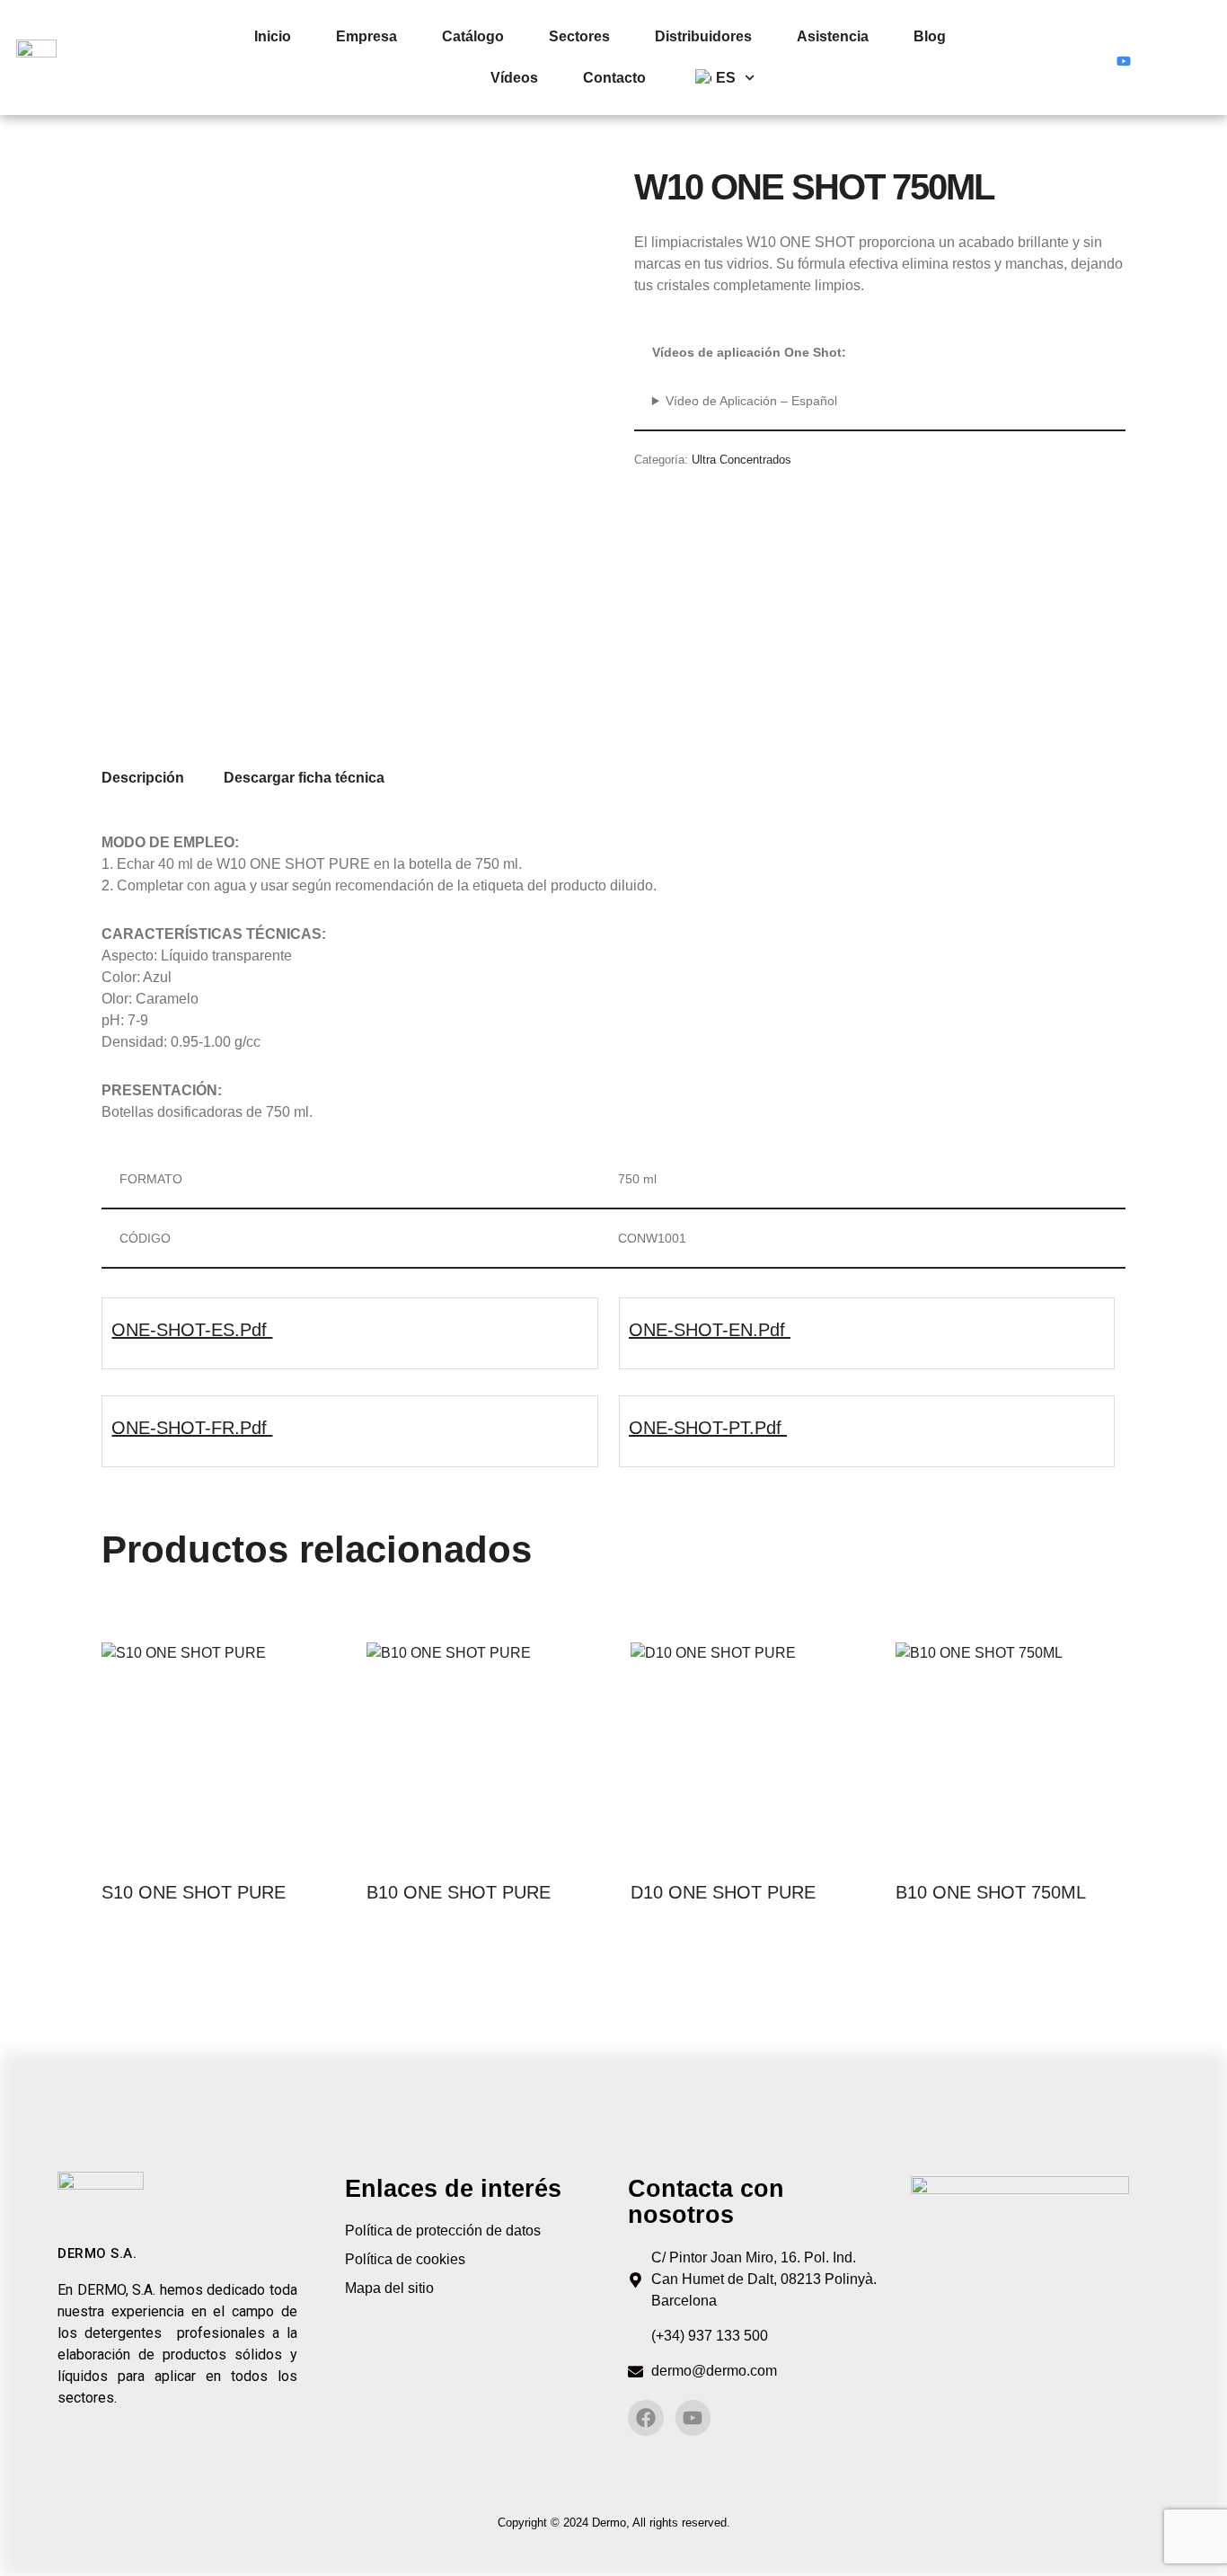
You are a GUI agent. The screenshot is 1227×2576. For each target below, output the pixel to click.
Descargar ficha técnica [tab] (304, 778)
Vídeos (514, 78)
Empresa (366, 36)
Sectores (579, 36)
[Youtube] (1124, 58)
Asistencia (833, 36)
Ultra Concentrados (741, 460)
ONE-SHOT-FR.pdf (192, 1428)
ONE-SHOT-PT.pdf (708, 1428)
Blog (930, 36)
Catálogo (473, 36)
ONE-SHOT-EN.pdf (710, 1330)
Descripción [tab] (143, 778)
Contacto (614, 78)
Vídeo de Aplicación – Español (751, 401)
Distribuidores (703, 36)
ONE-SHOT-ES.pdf (192, 1330)
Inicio (273, 36)
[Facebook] (1090, 58)
